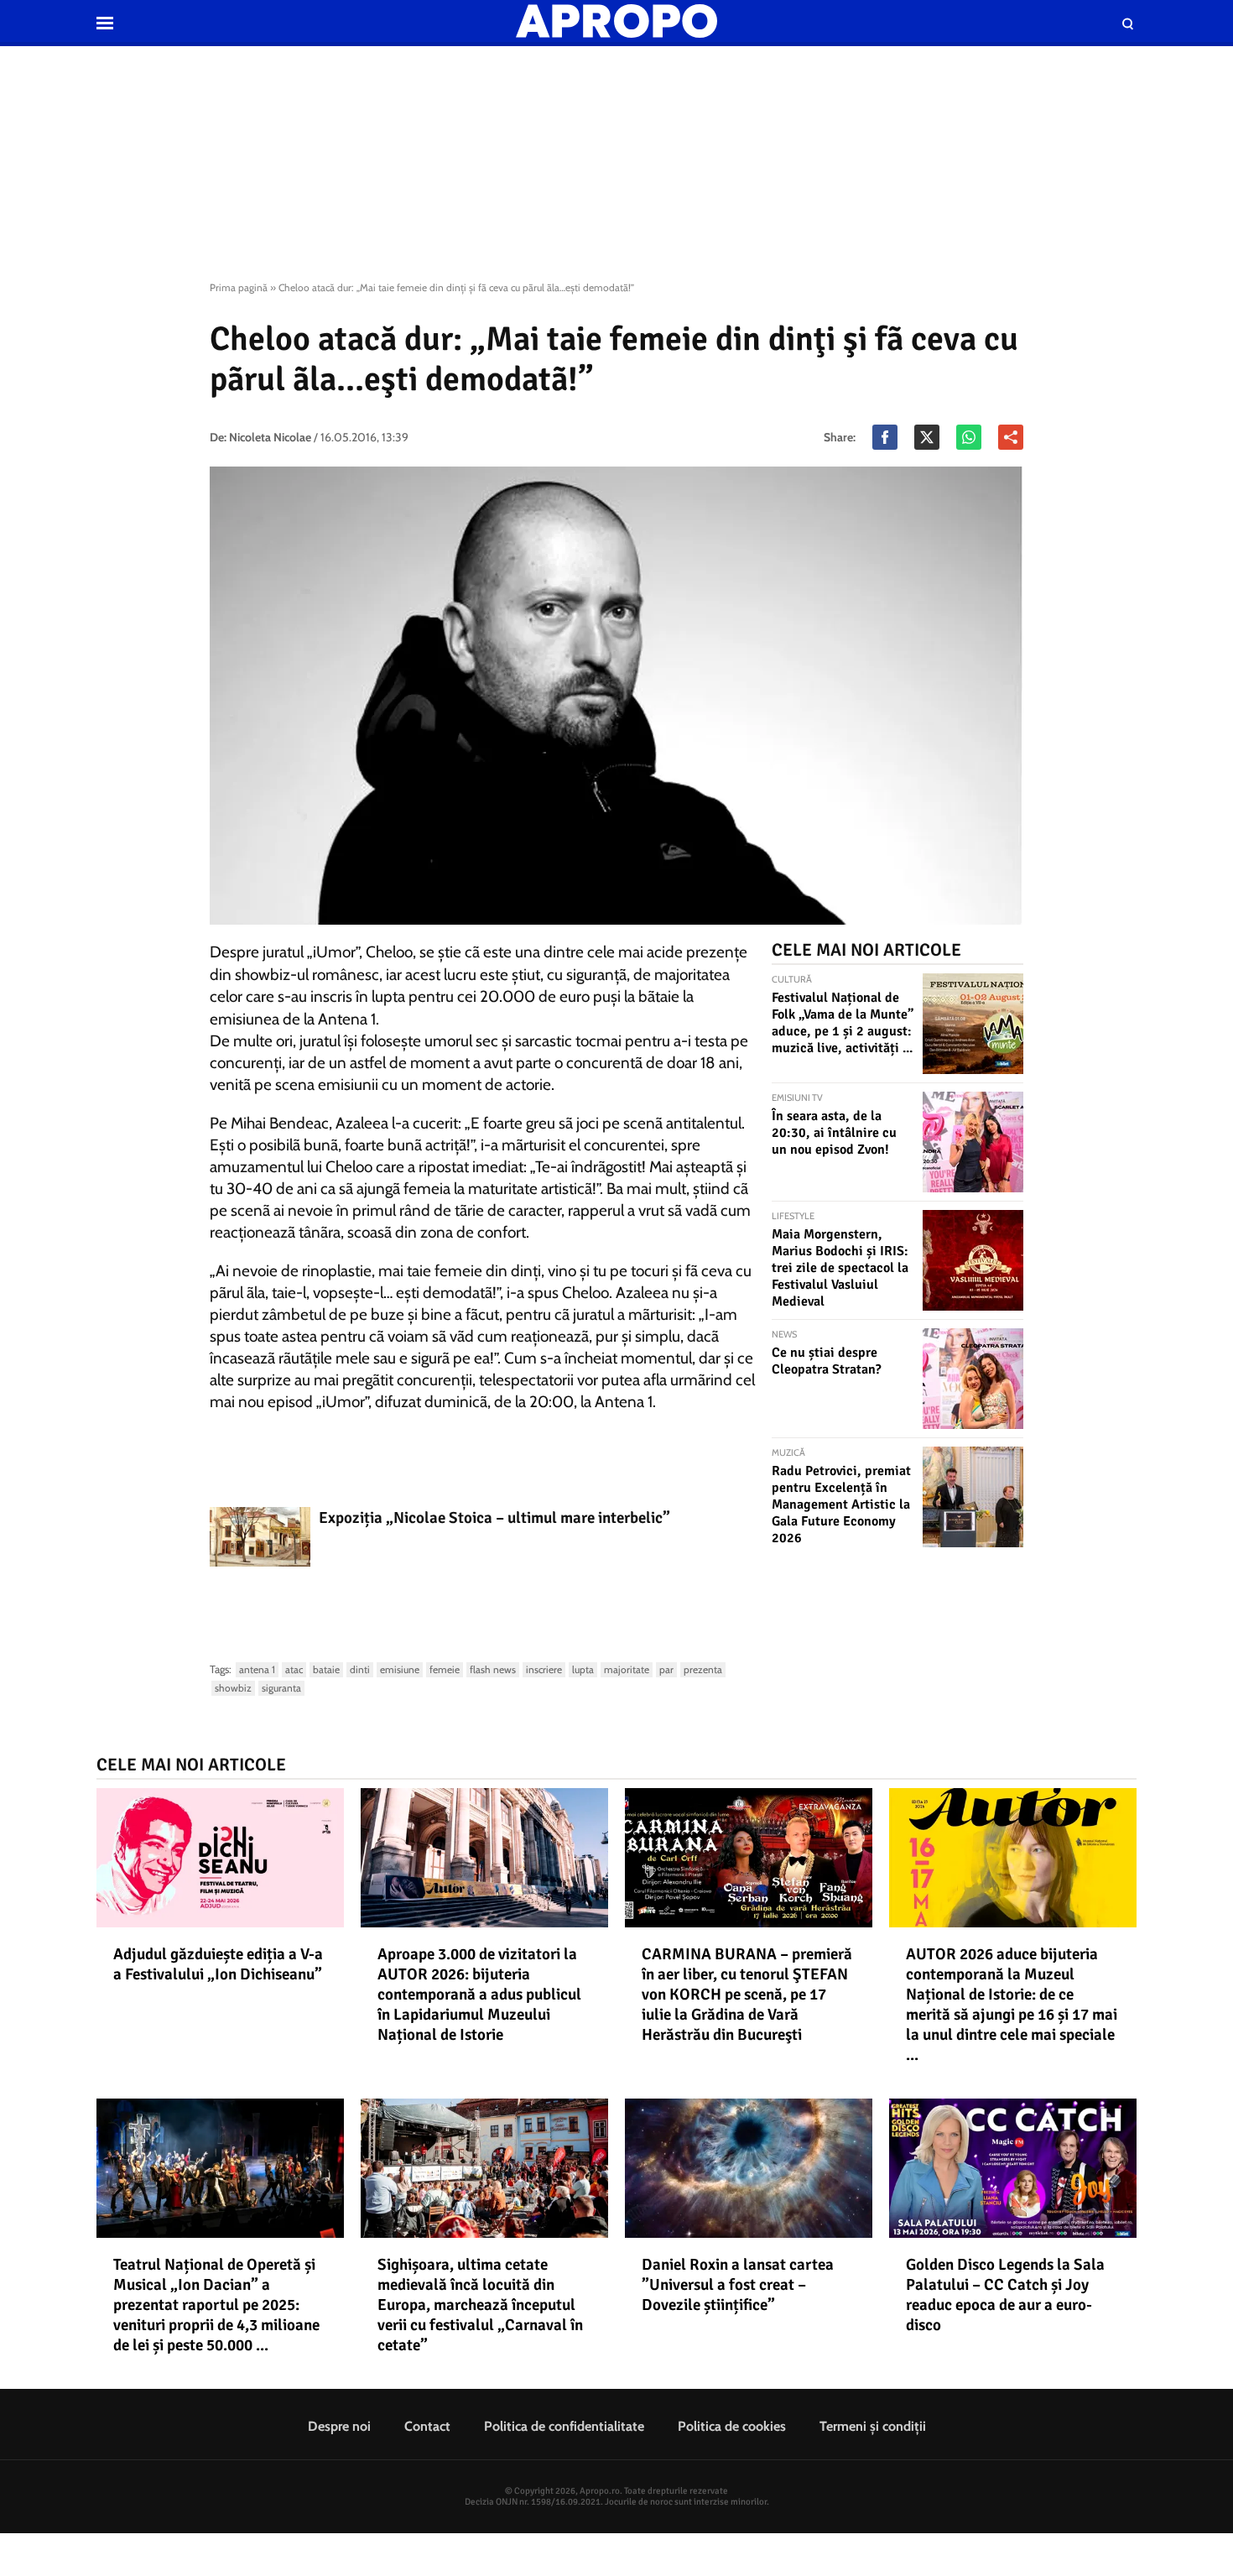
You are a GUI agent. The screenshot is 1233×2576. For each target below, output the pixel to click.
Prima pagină (239, 287)
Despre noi (339, 2426)
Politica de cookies (732, 2426)
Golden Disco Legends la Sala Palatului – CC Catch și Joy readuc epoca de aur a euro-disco (1005, 2295)
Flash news (493, 1669)
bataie (326, 1669)
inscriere (544, 1669)
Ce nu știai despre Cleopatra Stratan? (827, 1361)
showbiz (233, 1688)
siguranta (281, 1688)
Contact (427, 2426)
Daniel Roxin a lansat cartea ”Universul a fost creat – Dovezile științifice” (738, 2285)
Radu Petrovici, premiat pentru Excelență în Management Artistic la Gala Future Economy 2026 (841, 1504)
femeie (445, 1669)
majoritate (627, 1669)
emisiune (400, 1669)
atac (294, 1669)
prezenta (703, 1669)
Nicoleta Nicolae (270, 437)
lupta (583, 1669)
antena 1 (257, 1669)
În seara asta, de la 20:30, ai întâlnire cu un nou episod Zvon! (834, 1133)
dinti (360, 1669)
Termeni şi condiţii (873, 2426)
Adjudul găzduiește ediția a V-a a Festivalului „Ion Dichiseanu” (218, 1964)
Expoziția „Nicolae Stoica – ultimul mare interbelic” (494, 1518)
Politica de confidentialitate (564, 2426)
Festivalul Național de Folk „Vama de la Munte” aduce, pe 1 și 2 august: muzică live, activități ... (843, 1023)
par (666, 1669)
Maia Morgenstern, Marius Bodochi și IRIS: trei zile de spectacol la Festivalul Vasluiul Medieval (840, 1268)
